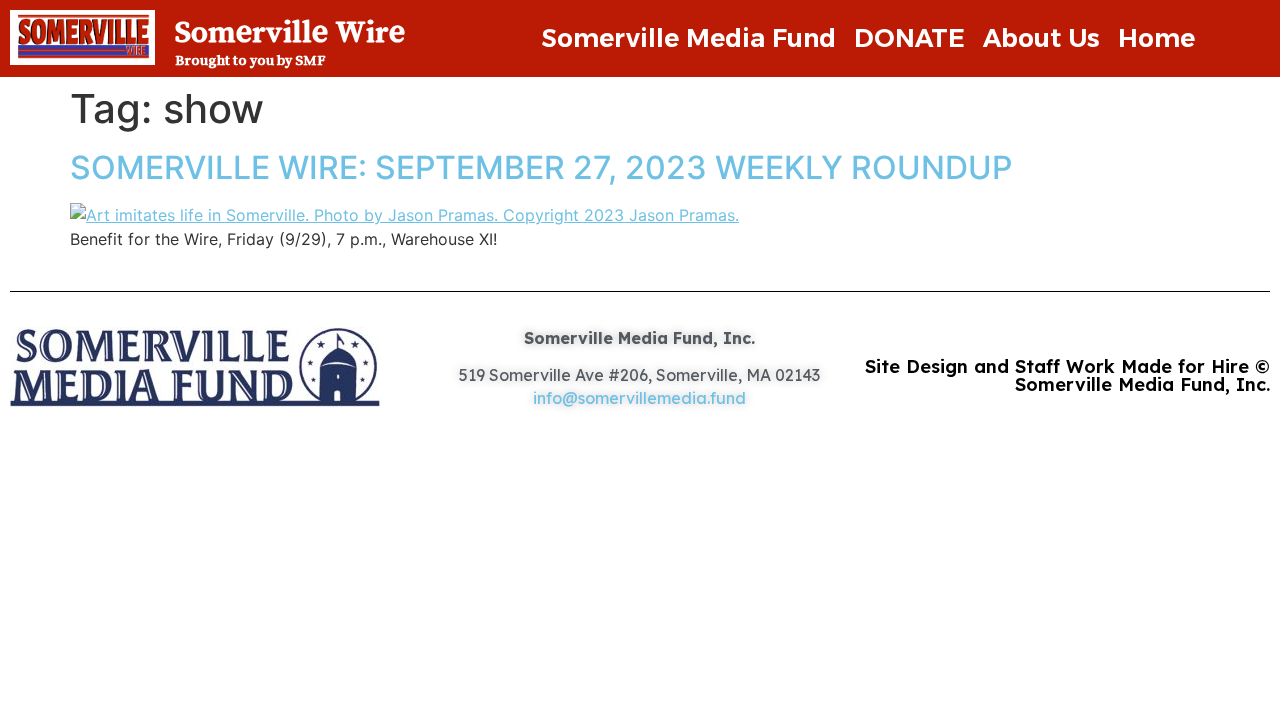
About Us (1041, 38)
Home (1156, 38)
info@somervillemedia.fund (639, 398)
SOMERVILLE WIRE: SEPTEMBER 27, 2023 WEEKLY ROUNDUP (541, 167)
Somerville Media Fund (688, 38)
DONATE (909, 38)
